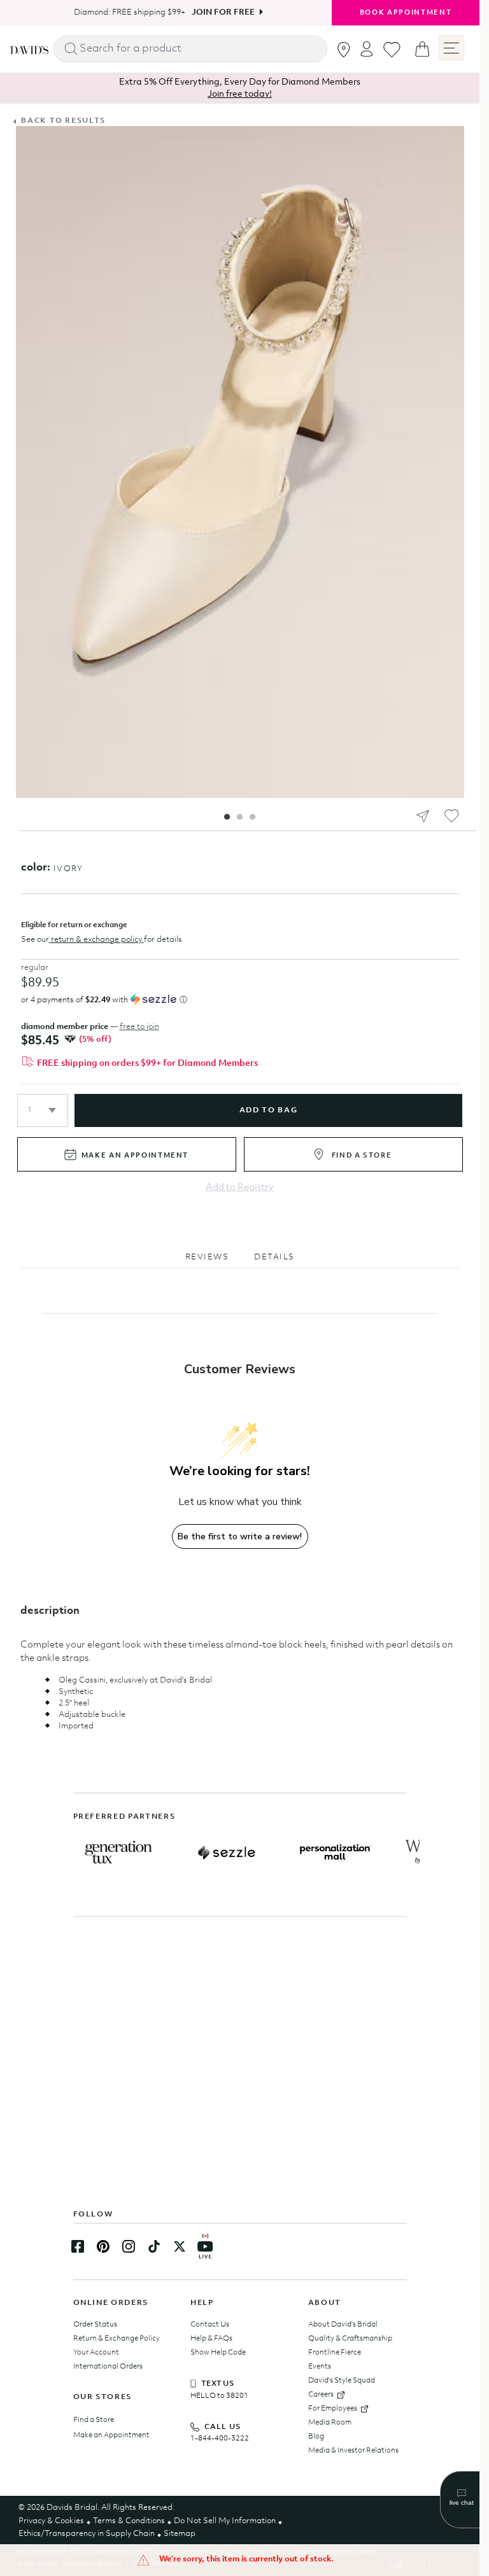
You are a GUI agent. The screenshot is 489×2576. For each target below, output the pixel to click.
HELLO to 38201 (219, 2396)
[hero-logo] (29, 49)
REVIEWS (207, 1257)
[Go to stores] (344, 50)
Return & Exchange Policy (117, 2339)
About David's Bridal (343, 2325)
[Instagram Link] (129, 2246)
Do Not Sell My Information (225, 2521)
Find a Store (94, 2420)
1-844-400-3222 (220, 2439)
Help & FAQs (211, 2339)
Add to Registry (240, 1188)
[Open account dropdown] (367, 49)
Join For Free (219, 12)
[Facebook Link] (78, 2246)
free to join (139, 1027)
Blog (316, 2437)
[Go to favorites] (392, 50)
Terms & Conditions (129, 2521)
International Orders (108, 2367)
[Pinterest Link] (103, 2246)
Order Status (95, 2325)
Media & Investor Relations (353, 2451)
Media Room (330, 2423)
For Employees (333, 2409)
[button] (43, 1110)
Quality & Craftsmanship (350, 2339)
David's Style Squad (342, 2381)
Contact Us (210, 2325)
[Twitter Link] (180, 2246)
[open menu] (451, 48)
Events (320, 2367)
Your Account (96, 2353)
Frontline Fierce (335, 2353)
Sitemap (180, 2534)
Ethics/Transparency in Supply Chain (87, 2534)
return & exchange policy (96, 940)
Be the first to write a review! (240, 1536)
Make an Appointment (111, 2435)
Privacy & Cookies (51, 2521)
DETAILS (274, 1257)
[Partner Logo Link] (118, 1852)
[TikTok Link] (154, 2246)
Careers (321, 2395)
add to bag (268, 1110)
